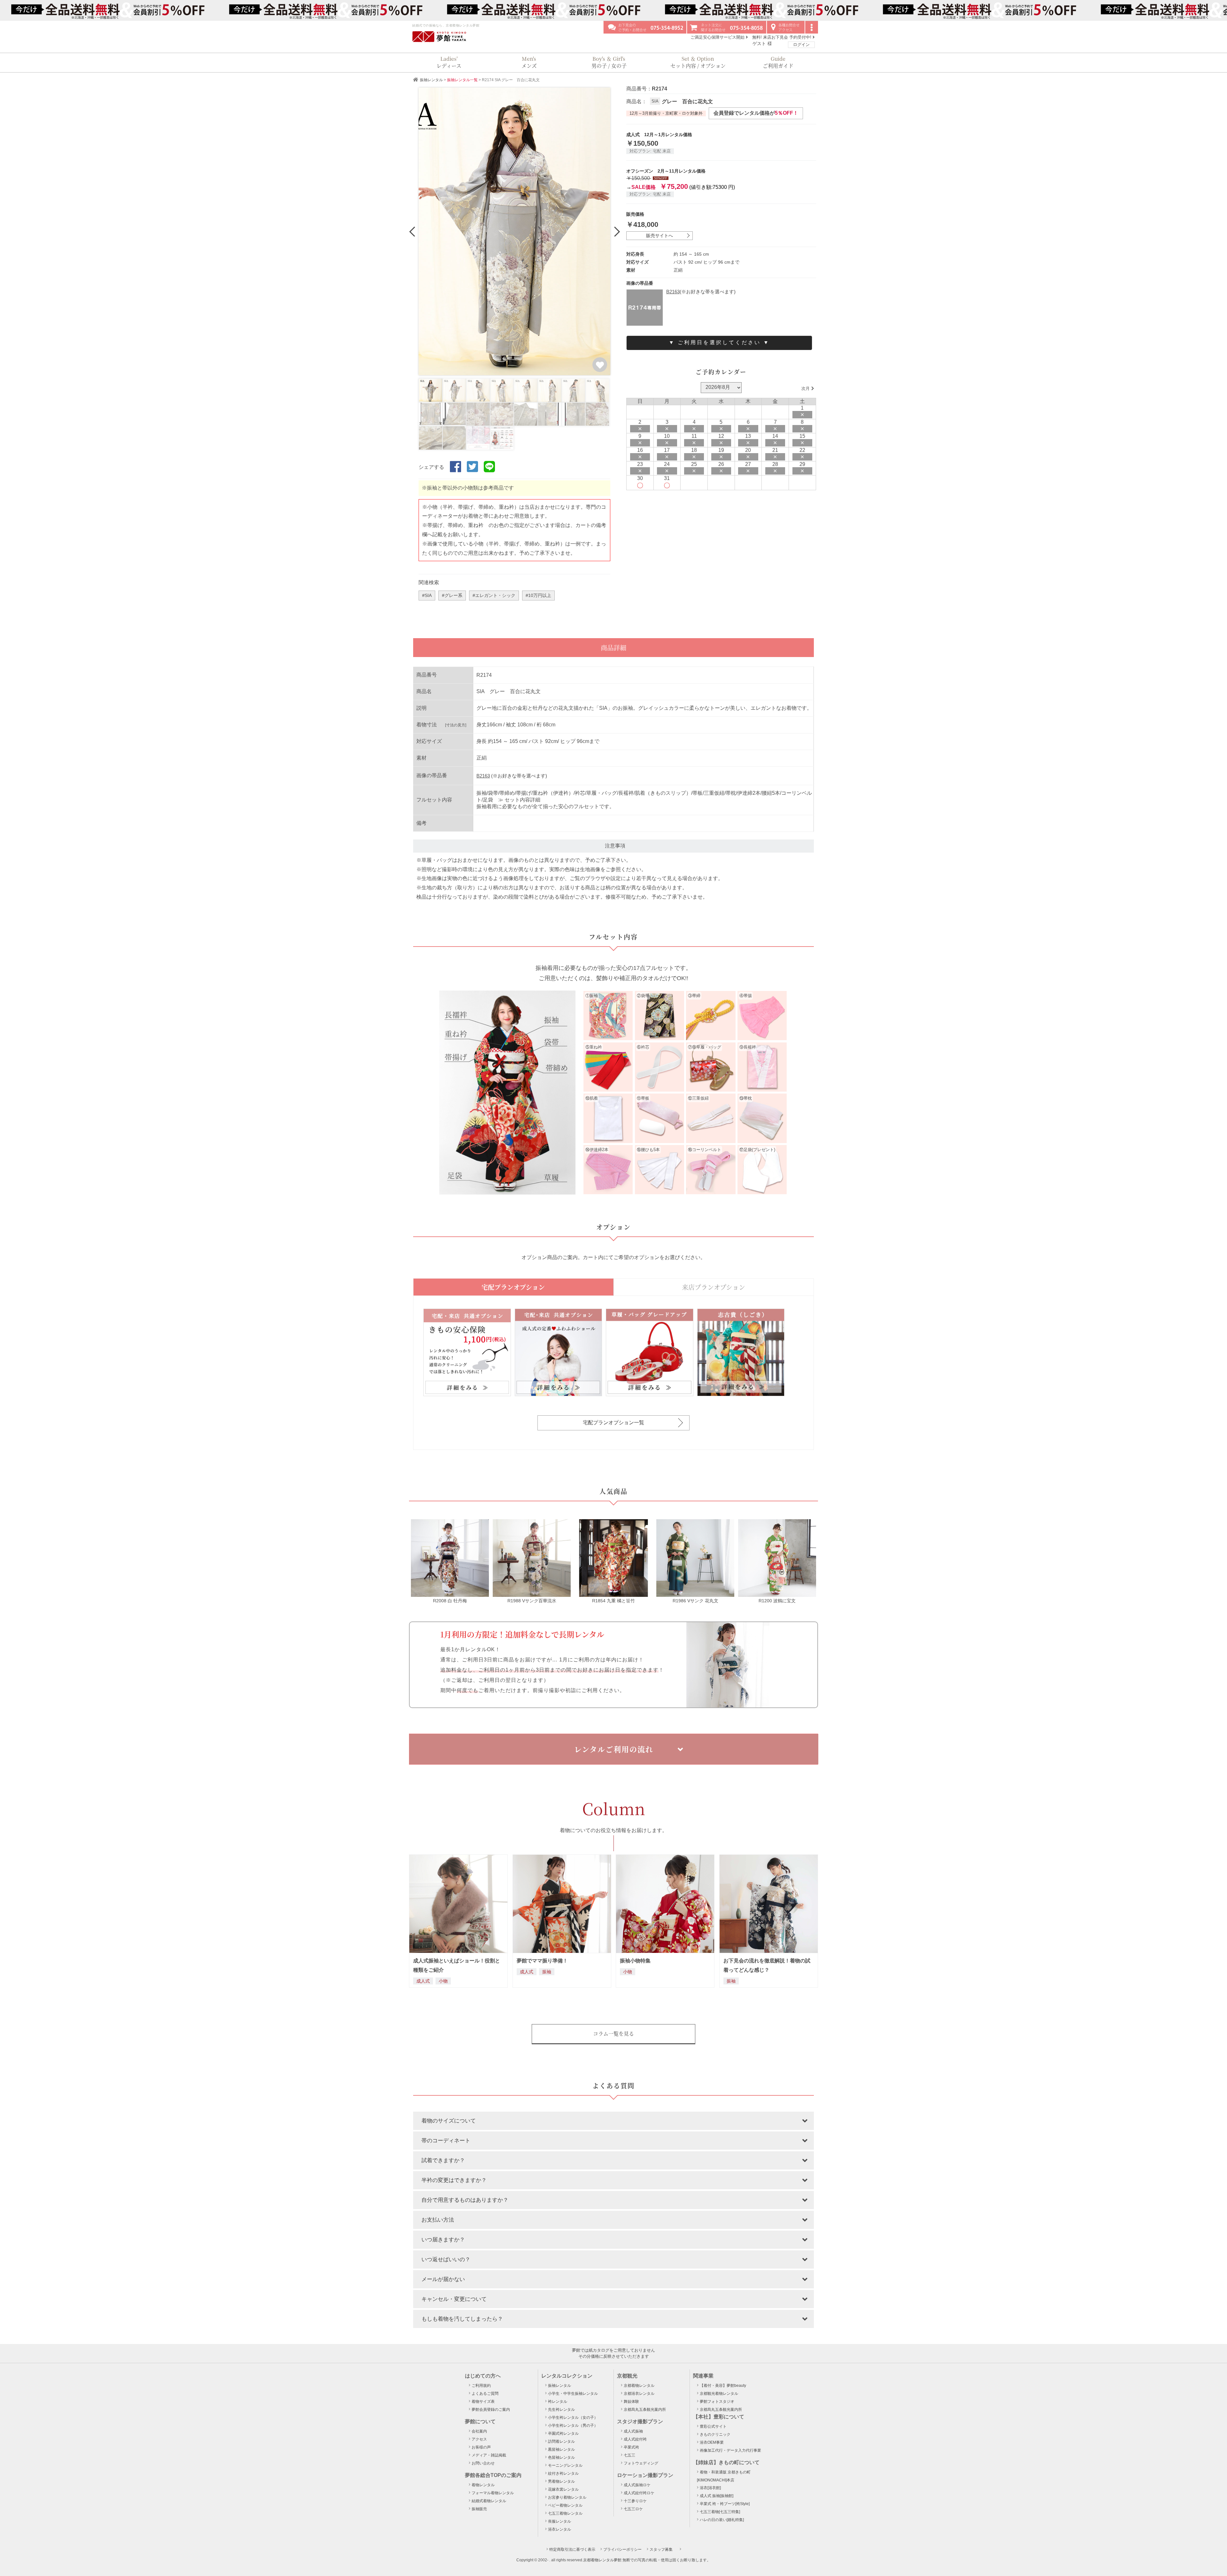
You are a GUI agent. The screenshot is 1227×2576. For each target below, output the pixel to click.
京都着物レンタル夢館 (602, 2560)
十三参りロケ (635, 2501)
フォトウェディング (641, 2463)
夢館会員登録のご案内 (491, 2410)
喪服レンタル (559, 2521)
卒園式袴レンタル (563, 2433)
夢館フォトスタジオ (717, 2402)
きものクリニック (715, 2434)
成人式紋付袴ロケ (639, 2493)
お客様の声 (481, 2447)
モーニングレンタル (565, 2465)
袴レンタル (558, 2402)
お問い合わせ (483, 2463)
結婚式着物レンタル (489, 2501)
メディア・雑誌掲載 (489, 2455)
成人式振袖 (633, 2431)
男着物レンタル (561, 2481)
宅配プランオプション (513, 1287)
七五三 (629, 2455)
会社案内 (479, 2431)
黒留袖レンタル (561, 2449)
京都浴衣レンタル (639, 2394)
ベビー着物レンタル (565, 2505)
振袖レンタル (432, 80)
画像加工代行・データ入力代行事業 (730, 2450)
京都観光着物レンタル (719, 2394)
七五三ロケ (633, 2509)
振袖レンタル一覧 (462, 80)
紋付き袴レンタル (563, 2473)
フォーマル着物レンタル (493, 2493)
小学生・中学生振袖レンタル (573, 2394)
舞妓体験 (631, 2402)
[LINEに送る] (489, 472)
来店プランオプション (714, 1287)
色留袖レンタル (561, 2457)
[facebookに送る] (455, 472)
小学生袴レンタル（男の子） (573, 2425)
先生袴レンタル (561, 2410)
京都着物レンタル (639, 2386)
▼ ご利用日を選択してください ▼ (719, 342)
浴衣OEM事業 (712, 2442)
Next (616, 231)
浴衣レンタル (559, 2529)
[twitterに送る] (472, 472)
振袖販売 (479, 2509)
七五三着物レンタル (565, 2513)
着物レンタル (483, 2485)
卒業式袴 (631, 2447)
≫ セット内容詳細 (519, 800)
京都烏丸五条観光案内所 (645, 2410)
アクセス (479, 2439)
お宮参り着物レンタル (567, 2497)
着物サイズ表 (483, 2402)
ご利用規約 (481, 2386)
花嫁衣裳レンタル (563, 2489)
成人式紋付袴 (635, 2439)
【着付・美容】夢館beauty (723, 2386)
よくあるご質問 (485, 2394)
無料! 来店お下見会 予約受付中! (782, 37)
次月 (806, 388)
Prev (413, 231)
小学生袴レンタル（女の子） (573, 2417)
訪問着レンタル (561, 2441)
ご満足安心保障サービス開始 (718, 37)
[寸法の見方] (456, 725)
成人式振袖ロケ (637, 2485)
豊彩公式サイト (713, 2426)
